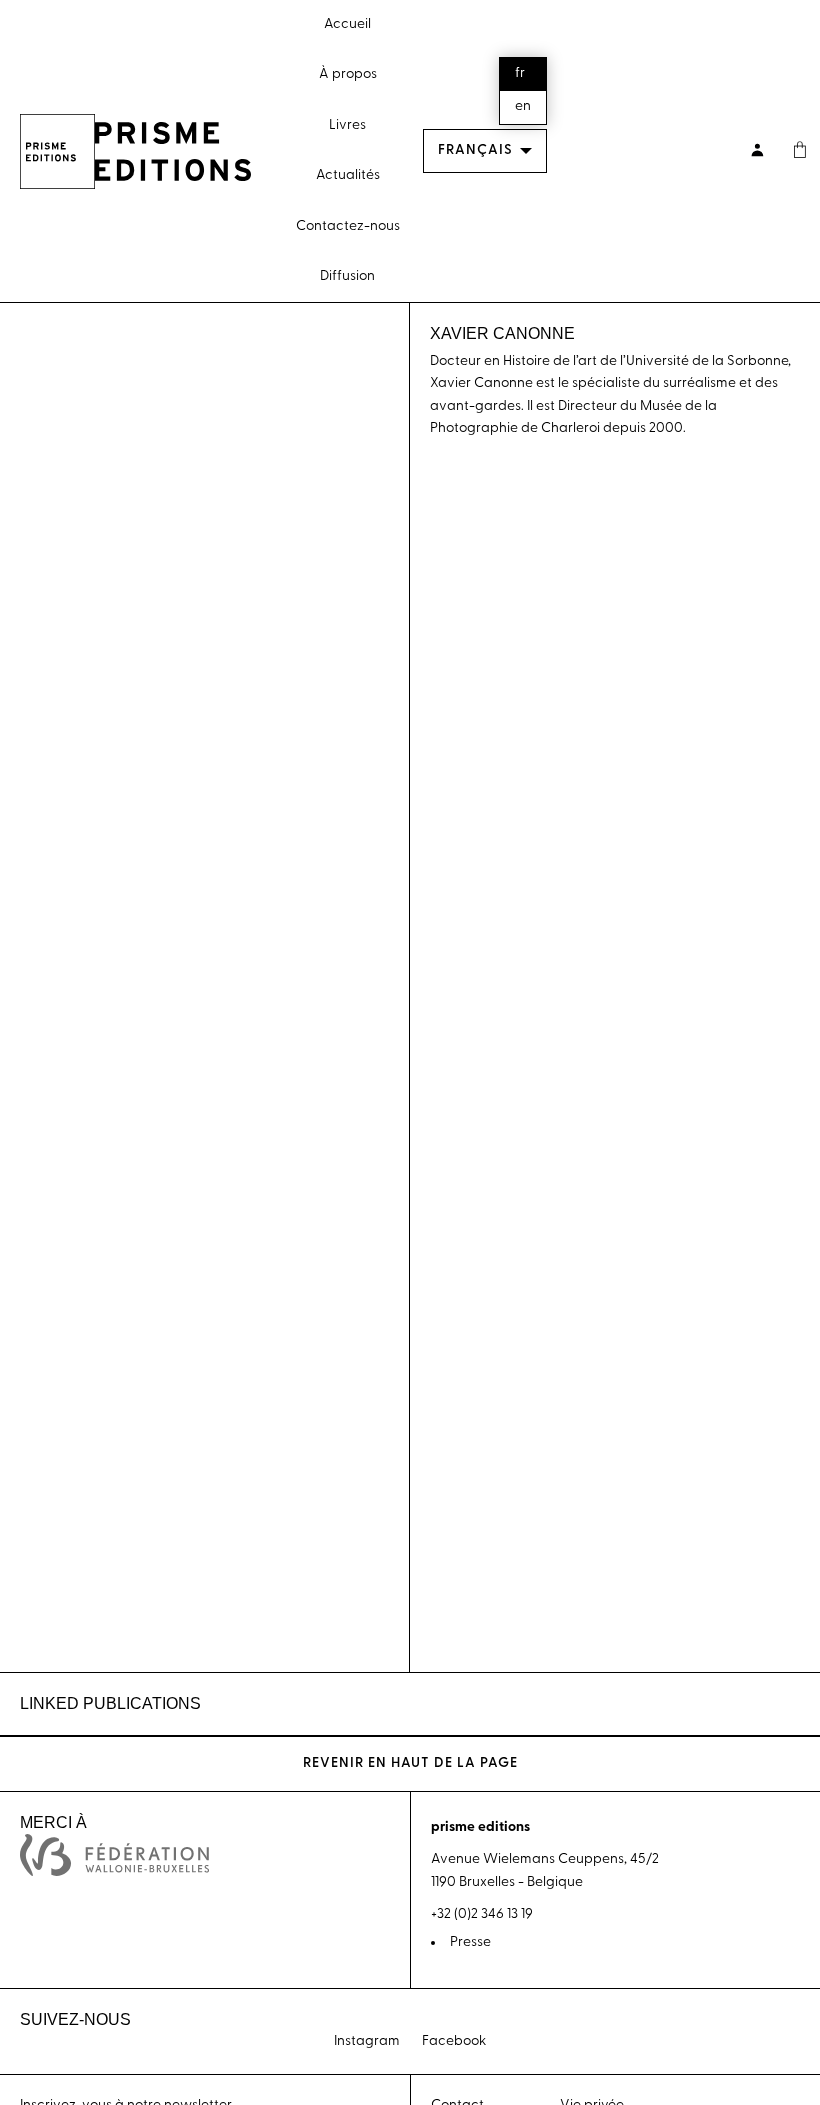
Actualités (348, 175)
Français (475, 150)
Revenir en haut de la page (410, 1763)
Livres (347, 125)
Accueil (347, 24)
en (523, 106)
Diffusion (347, 276)
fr (520, 73)
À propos (348, 74)
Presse (470, 1942)
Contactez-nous (348, 226)
